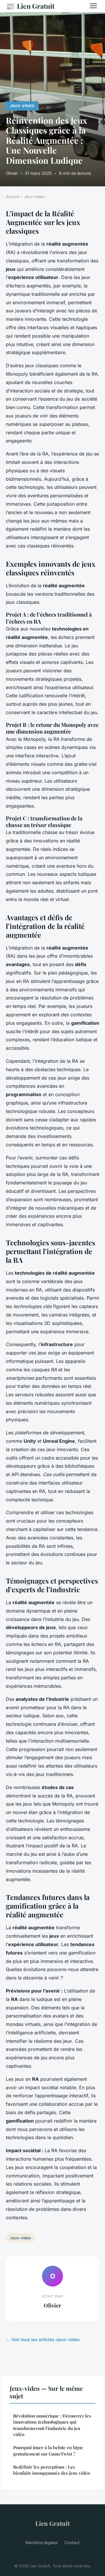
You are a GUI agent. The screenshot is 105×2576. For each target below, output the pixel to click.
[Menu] (93, 6)
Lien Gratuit (30, 6)
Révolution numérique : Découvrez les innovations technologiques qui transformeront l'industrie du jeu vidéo (52, 2425)
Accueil (12, 197)
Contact (72, 2542)
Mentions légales (41, 2542)
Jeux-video (22, 106)
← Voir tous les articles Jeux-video (43, 2340)
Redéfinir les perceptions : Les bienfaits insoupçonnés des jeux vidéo (51, 2470)
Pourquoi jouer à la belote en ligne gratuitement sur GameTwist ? (48, 2450)
